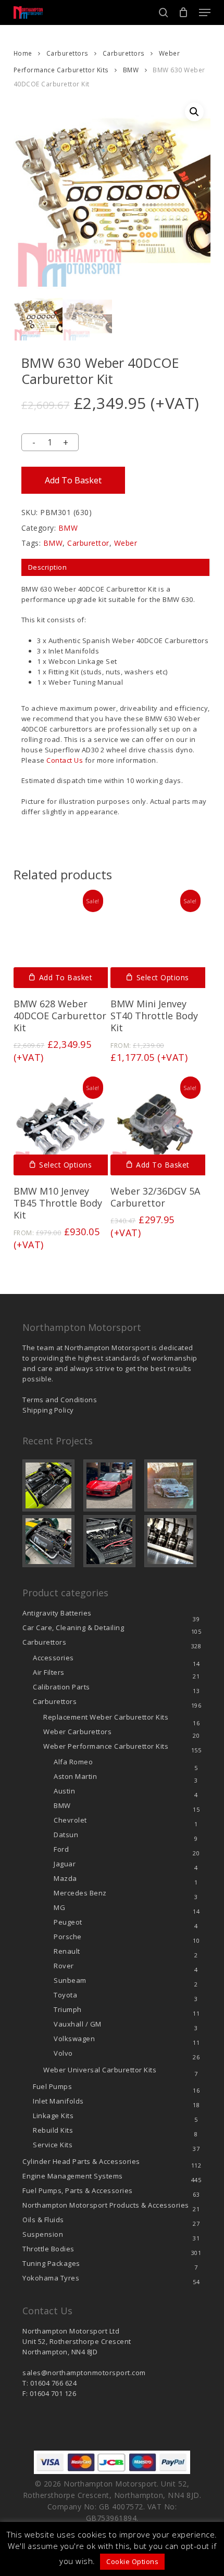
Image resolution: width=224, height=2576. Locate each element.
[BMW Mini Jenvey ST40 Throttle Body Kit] (158, 941)
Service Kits (53, 2145)
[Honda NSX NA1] (112, 1485)
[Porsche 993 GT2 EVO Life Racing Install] (173, 1485)
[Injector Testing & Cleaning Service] (173, 1541)
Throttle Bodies (48, 2249)
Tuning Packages (51, 2263)
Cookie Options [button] (132, 2561)
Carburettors (67, 53)
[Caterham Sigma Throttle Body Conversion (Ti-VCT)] (51, 1541)
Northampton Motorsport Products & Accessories (106, 2205)
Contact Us (65, 760)
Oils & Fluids (43, 2220)
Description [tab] (48, 567)
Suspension (43, 2234)
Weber (126, 543)
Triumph (68, 2009)
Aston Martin (75, 1776)
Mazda (65, 1878)
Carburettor (88, 543)
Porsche (68, 1937)
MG (59, 1907)
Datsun (66, 1835)
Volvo (63, 2053)
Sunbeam (70, 1980)
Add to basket (73, 480)
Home (23, 53)
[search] (164, 12)
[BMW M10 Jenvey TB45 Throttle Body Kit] (61, 1128)
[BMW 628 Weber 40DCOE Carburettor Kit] (61, 941)
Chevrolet (70, 1820)
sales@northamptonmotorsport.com (84, 2373)
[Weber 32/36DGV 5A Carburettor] (158, 1128)
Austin (64, 1791)
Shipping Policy (48, 1410)
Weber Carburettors (77, 1732)
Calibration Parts (61, 1687)
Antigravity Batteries (57, 1613)
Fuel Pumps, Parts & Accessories (78, 2190)
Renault (67, 1951)
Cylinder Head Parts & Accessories (81, 2161)
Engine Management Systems (73, 2176)
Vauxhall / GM (78, 2024)
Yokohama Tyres (51, 2278)
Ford (61, 1849)
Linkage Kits (53, 2116)
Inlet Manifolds (58, 2101)
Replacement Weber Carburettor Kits (106, 1717)
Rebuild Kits (53, 2130)
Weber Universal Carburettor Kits (100, 2070)
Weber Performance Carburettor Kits (106, 1746)
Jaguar (65, 1864)
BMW (131, 70)
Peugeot (68, 1922)
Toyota (65, 1995)
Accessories (53, 1658)
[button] (205, 12)
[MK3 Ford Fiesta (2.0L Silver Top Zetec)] (112, 1541)
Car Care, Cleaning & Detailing (73, 1627)
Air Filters (49, 1672)
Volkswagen (74, 2039)
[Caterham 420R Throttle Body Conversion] (51, 1485)
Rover (64, 1966)
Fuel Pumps (52, 2086)
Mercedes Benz (80, 1893)
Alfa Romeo (73, 1762)
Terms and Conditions (60, 1400)
